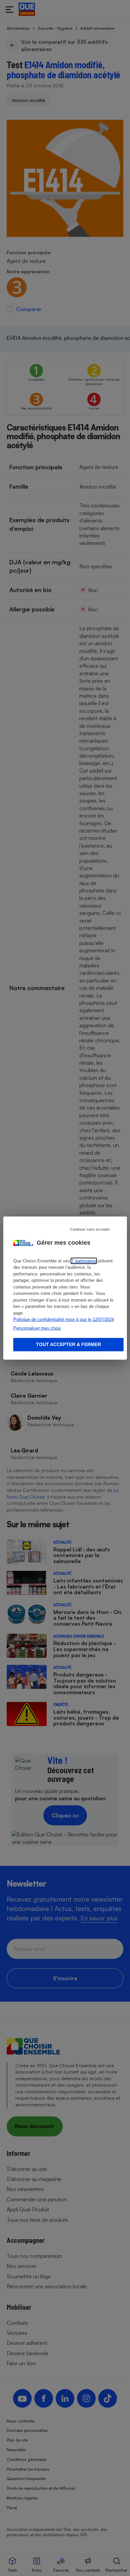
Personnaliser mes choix (37, 1328)
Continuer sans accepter (90, 1229)
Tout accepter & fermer (68, 1344)
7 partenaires (84, 1261)
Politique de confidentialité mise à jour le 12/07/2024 (64, 1319)
